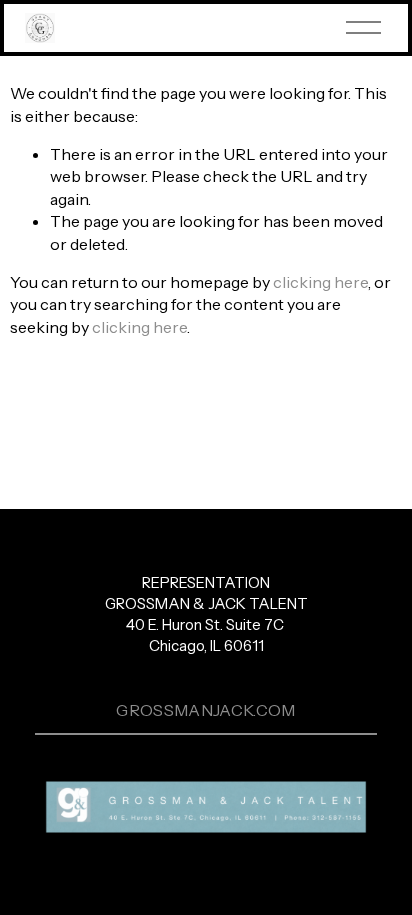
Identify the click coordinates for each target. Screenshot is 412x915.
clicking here (320, 282)
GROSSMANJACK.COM (205, 710)
